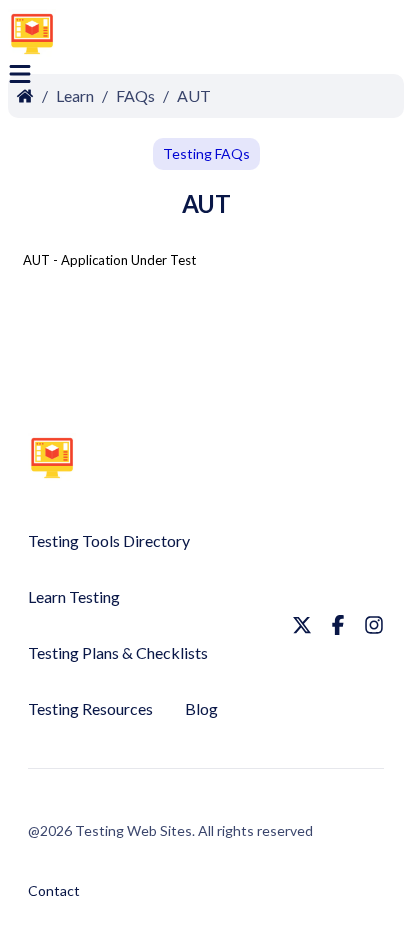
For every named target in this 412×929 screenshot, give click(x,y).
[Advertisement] (258, 37)
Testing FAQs (206, 153)
